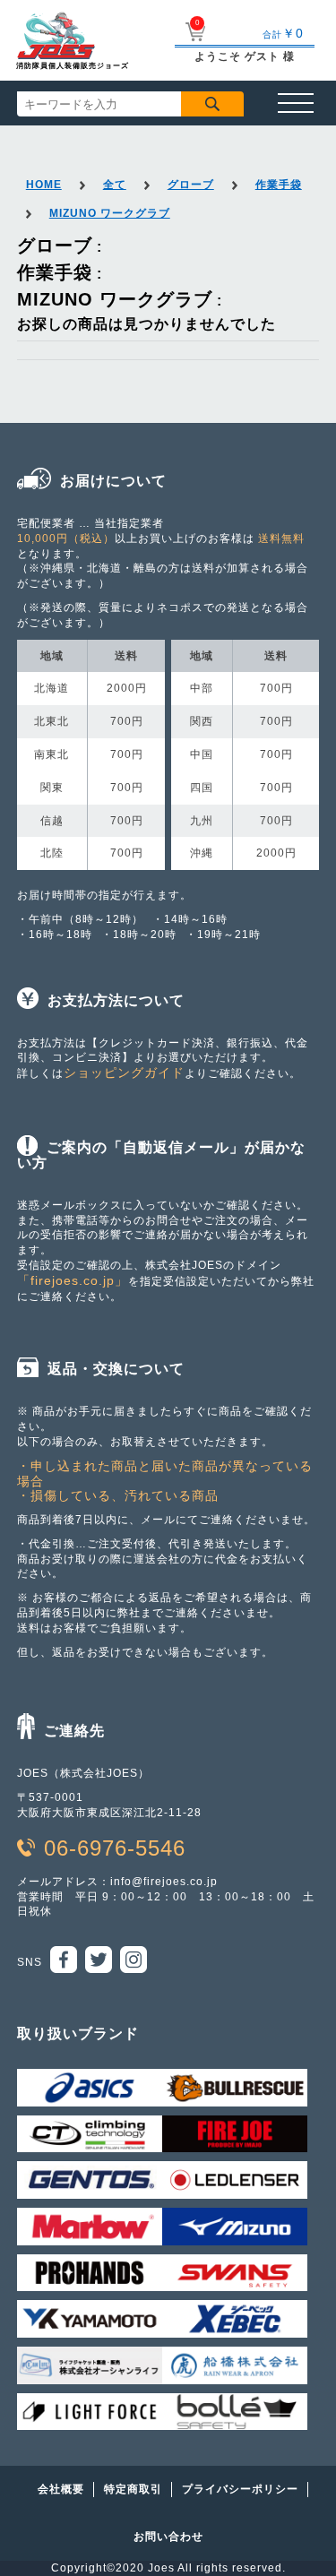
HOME (44, 185)
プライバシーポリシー (240, 2489)
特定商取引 (133, 2489)
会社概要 (61, 2489)
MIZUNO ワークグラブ (110, 213)
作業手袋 (279, 185)
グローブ (191, 185)
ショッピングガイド (124, 1073)
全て (115, 185)
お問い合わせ (168, 2537)
